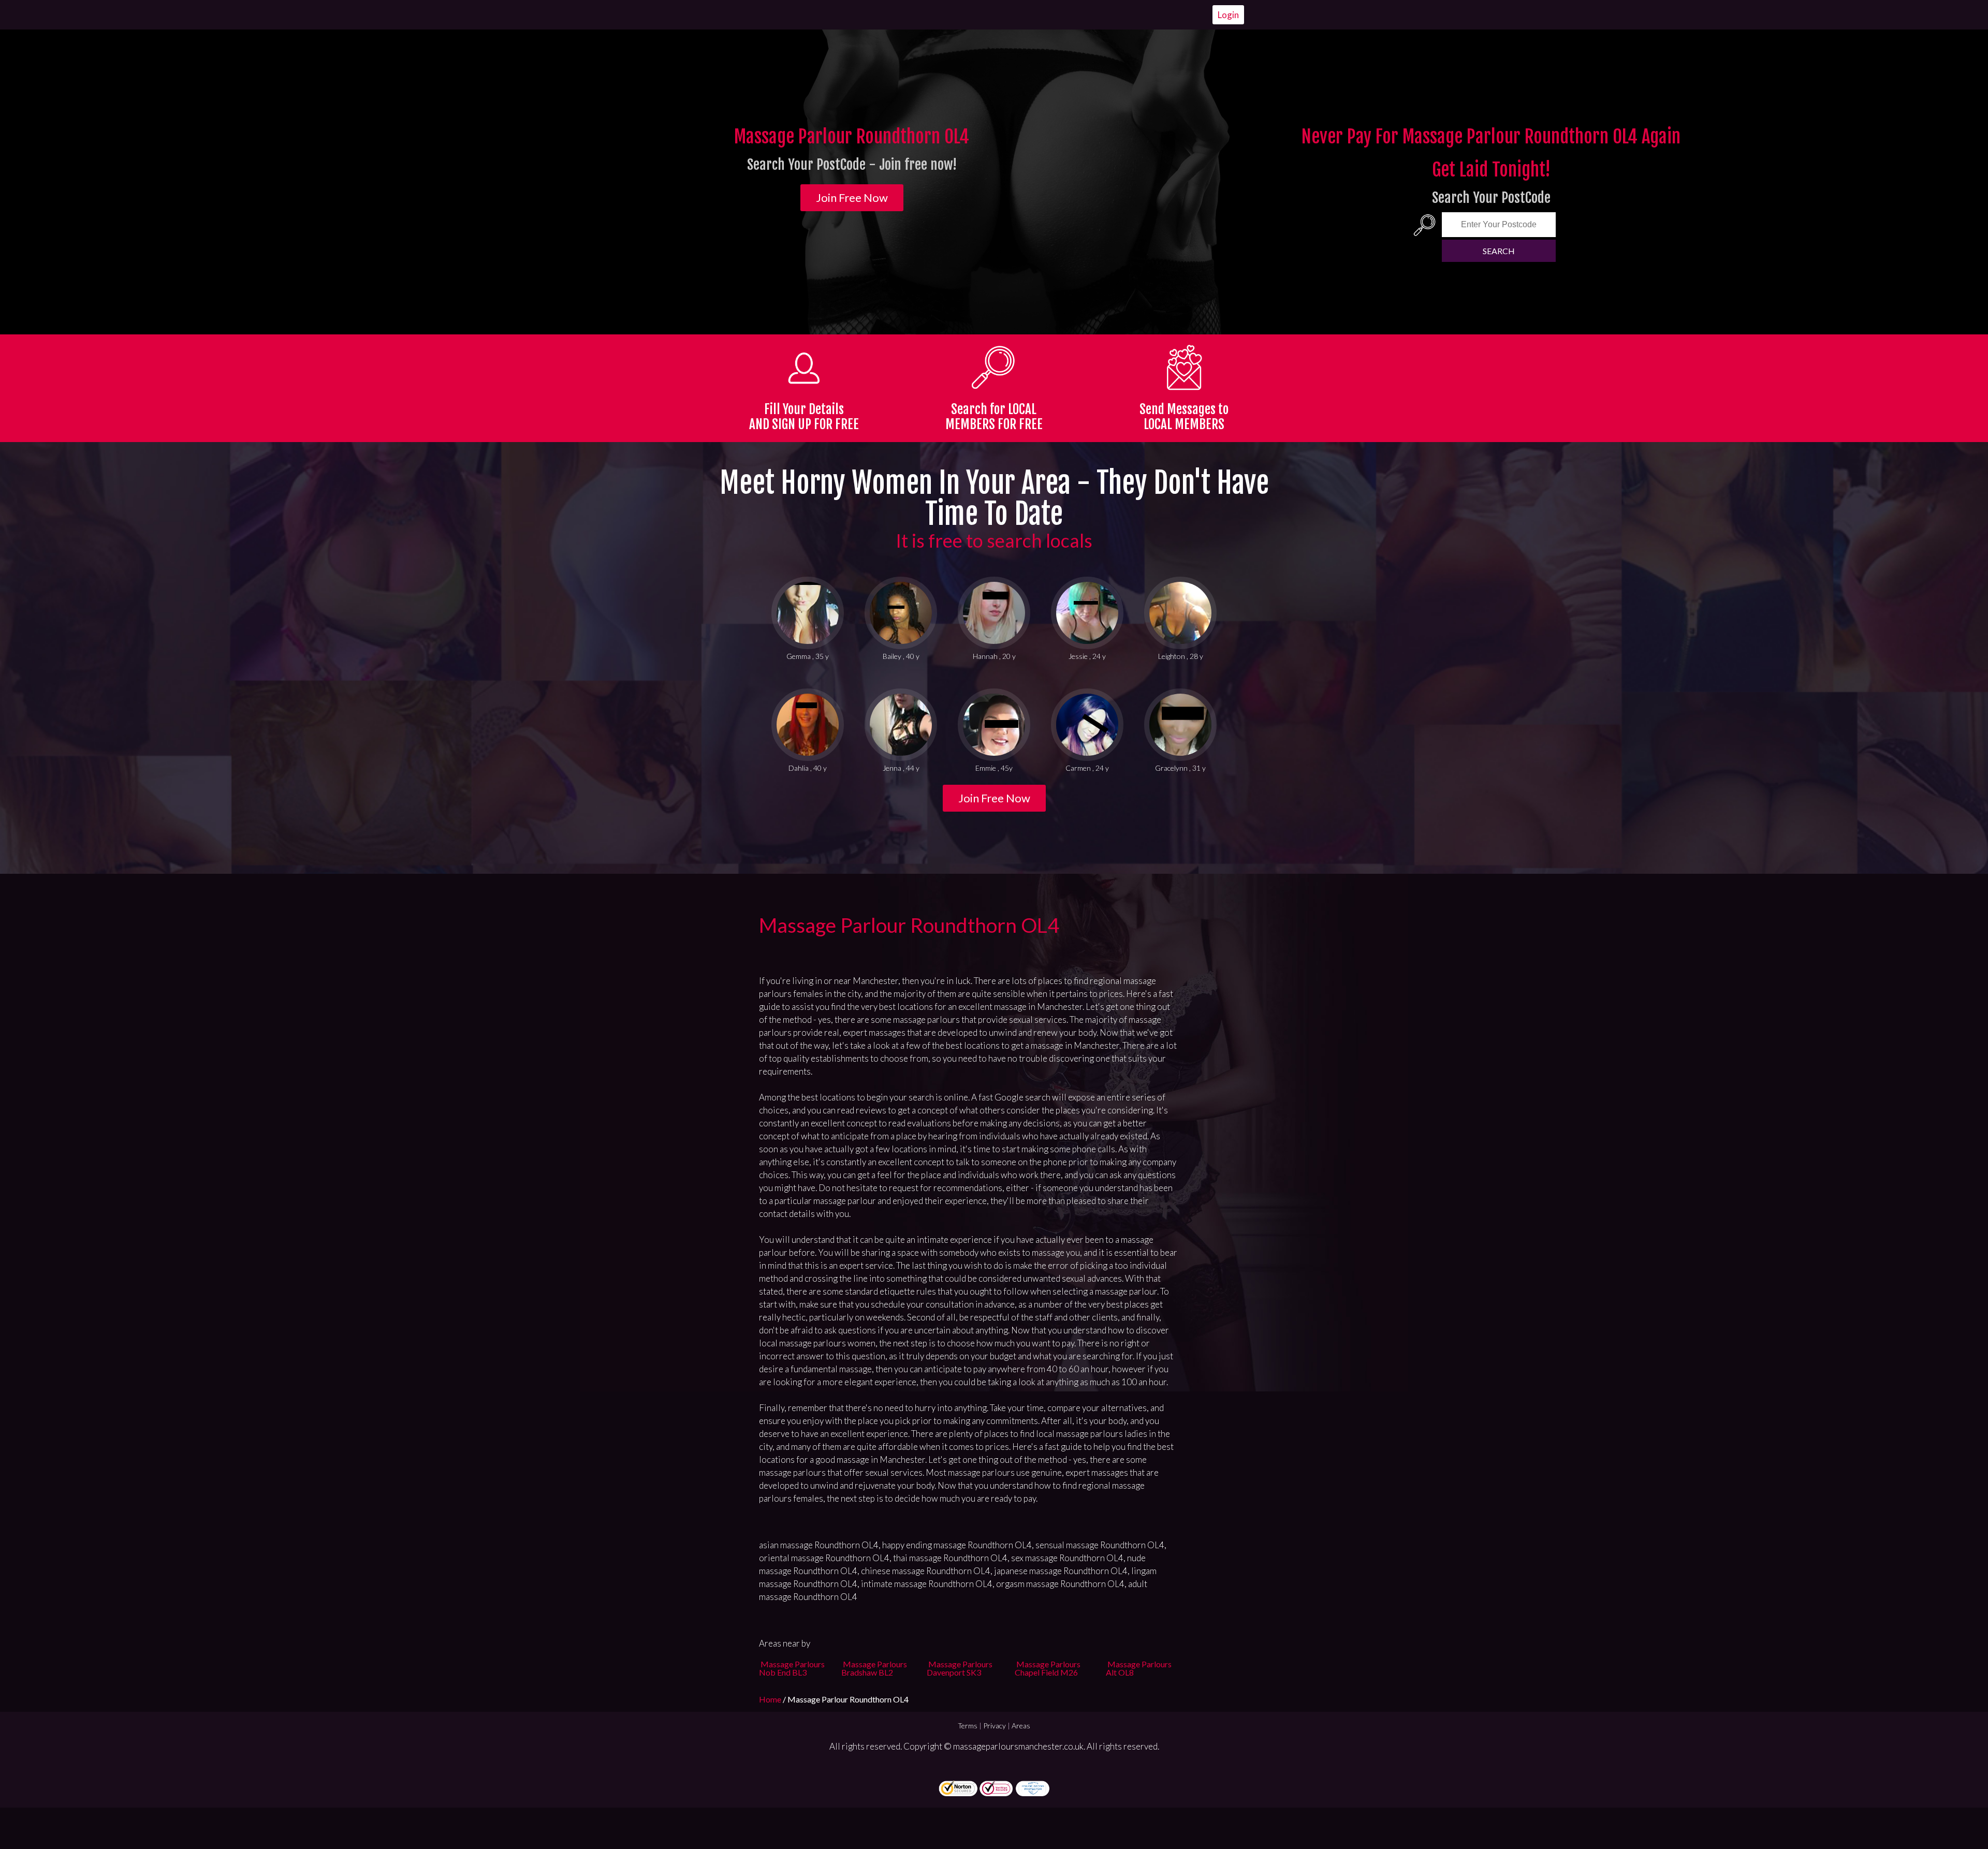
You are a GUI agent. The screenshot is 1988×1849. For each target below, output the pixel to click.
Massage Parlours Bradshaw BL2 (874, 1668)
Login (1228, 15)
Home (771, 1699)
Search (1499, 251)
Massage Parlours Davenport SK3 (960, 1668)
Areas (1021, 1726)
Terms (968, 1726)
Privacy (995, 1726)
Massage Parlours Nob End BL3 (792, 1668)
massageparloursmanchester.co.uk (1018, 1746)
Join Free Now (852, 197)
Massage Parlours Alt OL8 (1139, 1668)
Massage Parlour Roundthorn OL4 (909, 925)
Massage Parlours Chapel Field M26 (1048, 1668)
